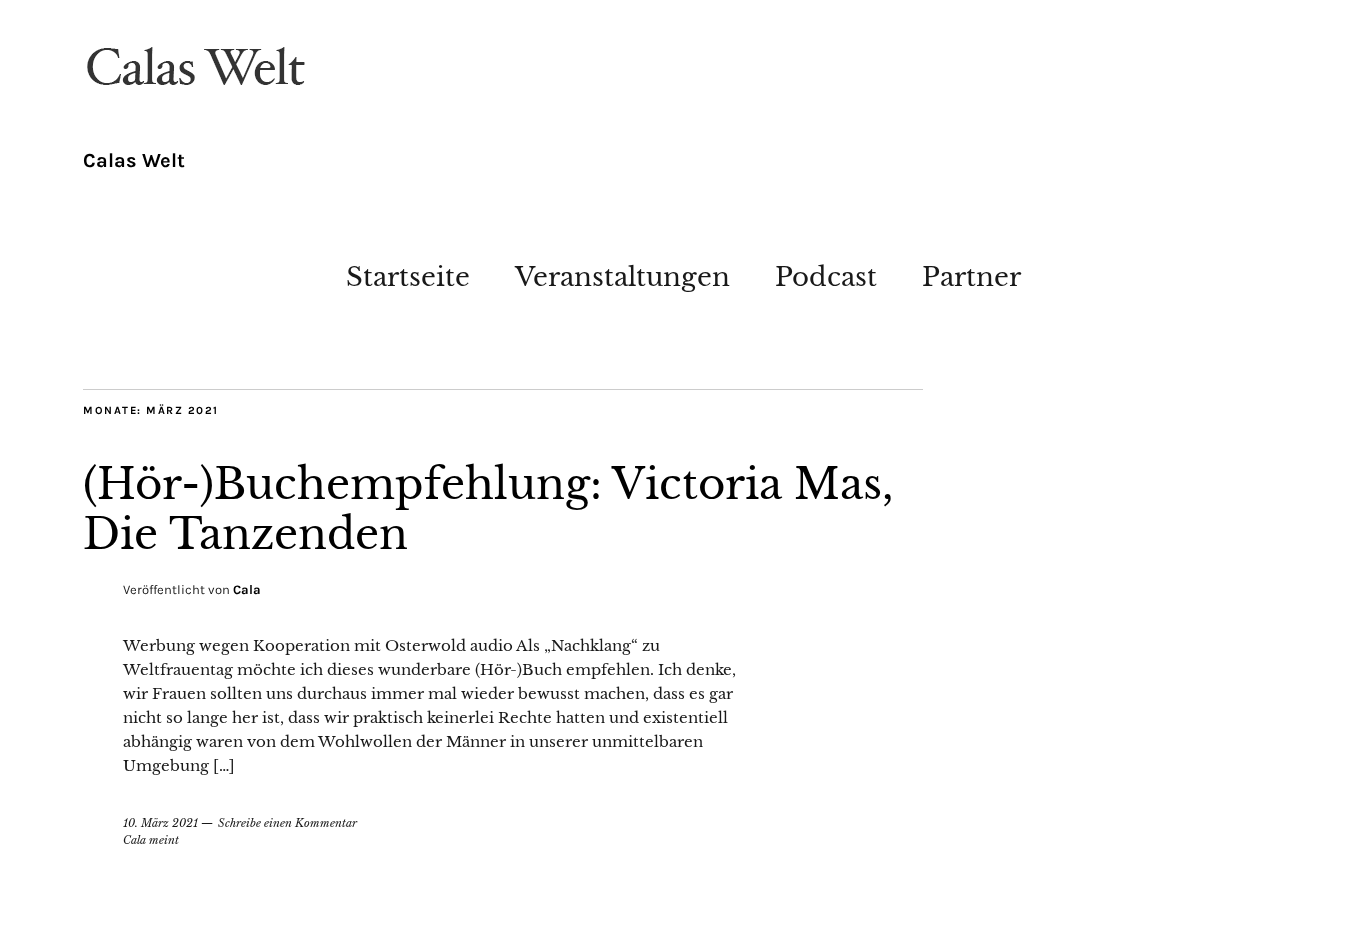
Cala (247, 589)
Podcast (826, 277)
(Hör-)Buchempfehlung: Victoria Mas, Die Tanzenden (488, 509)
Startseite (408, 277)
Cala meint (151, 840)
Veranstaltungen (622, 277)
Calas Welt (134, 160)
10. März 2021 (160, 823)
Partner (971, 277)
